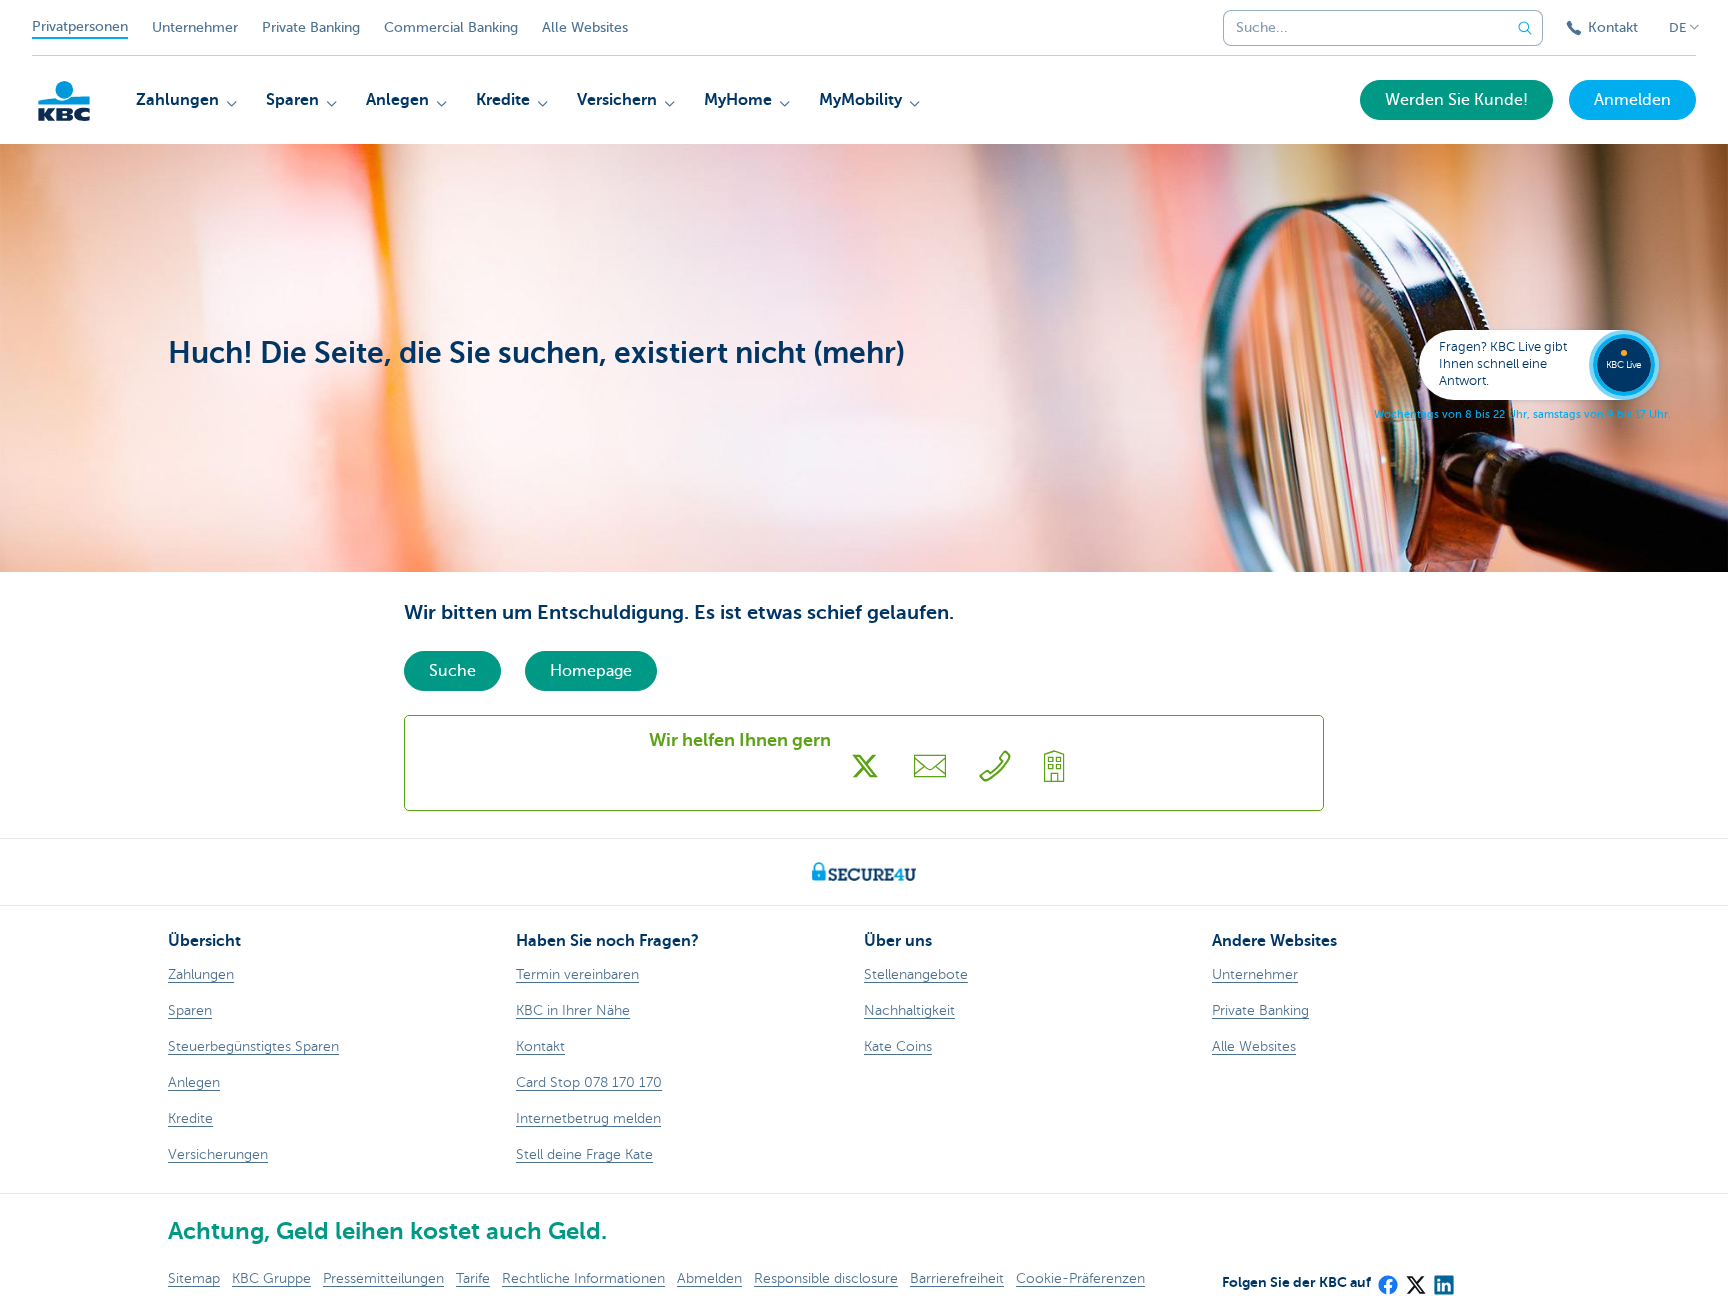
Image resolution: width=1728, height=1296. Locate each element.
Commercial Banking (451, 27)
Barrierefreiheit (957, 1278)
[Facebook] (1387, 1278)
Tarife (473, 1278)
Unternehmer (195, 27)
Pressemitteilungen (383, 1278)
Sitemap (194, 1278)
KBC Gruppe (271, 1278)
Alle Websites (585, 27)
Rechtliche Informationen (583, 1278)
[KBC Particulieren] (64, 101)
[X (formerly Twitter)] (1415, 1278)
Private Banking (311, 27)
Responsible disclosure (826, 1278)
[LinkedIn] (1443, 1278)
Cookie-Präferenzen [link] (1080, 1278)
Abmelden (709, 1278)
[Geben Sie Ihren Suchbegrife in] (1525, 28)
